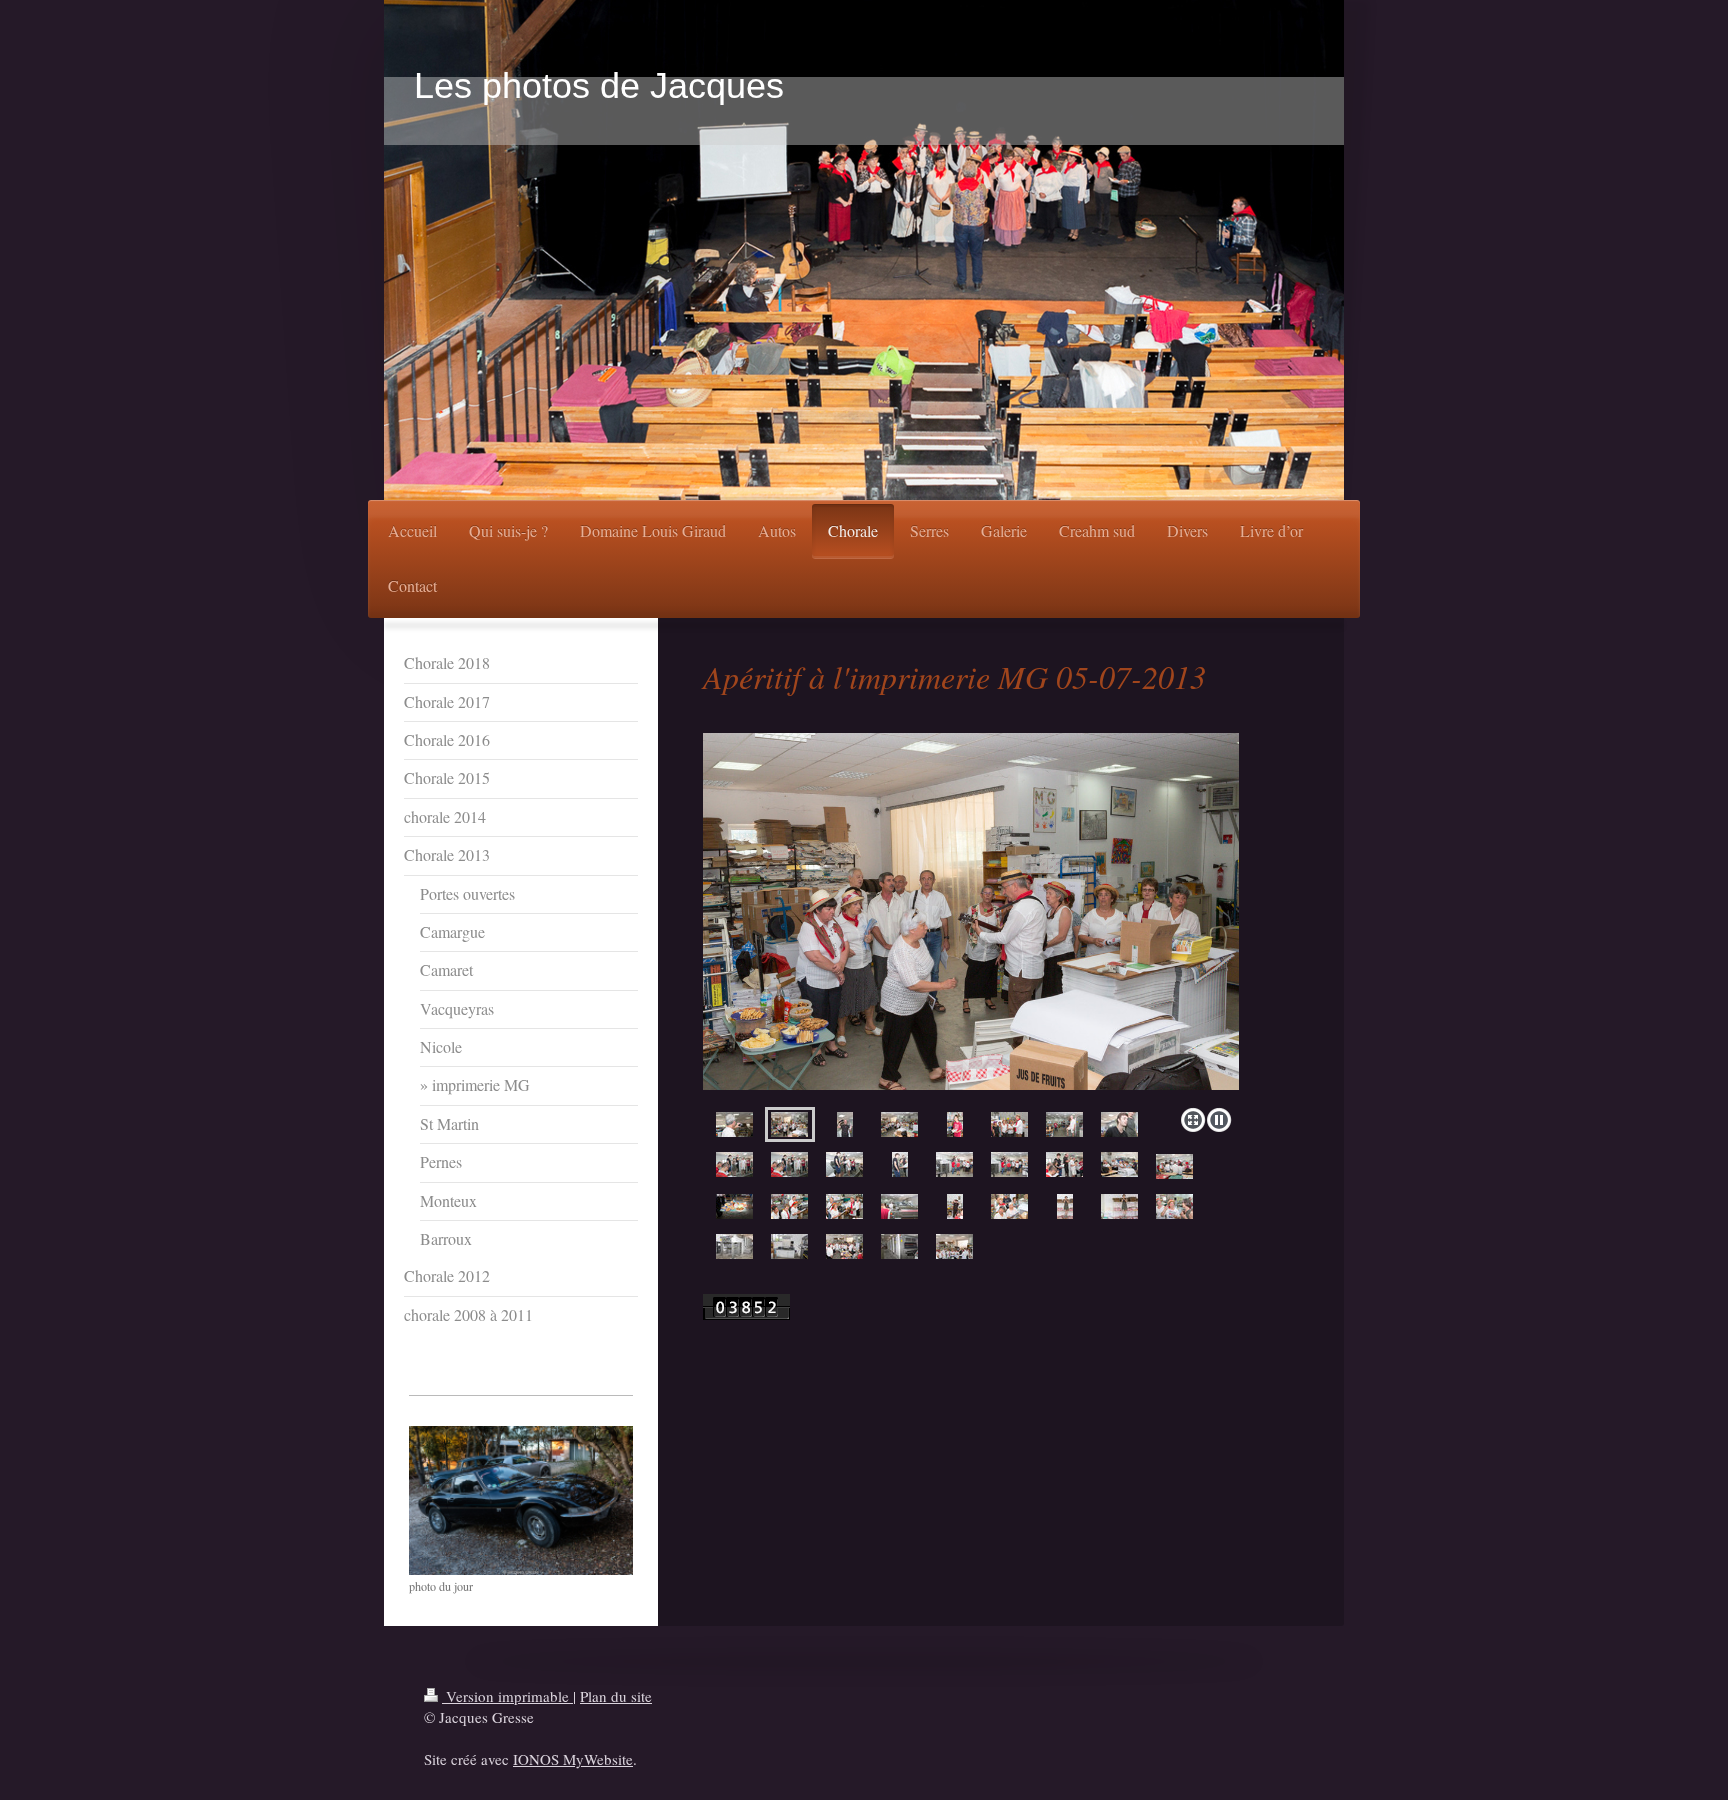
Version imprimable (507, 1696)
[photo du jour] (521, 1500)
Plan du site (616, 1696)
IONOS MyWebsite (573, 1759)
